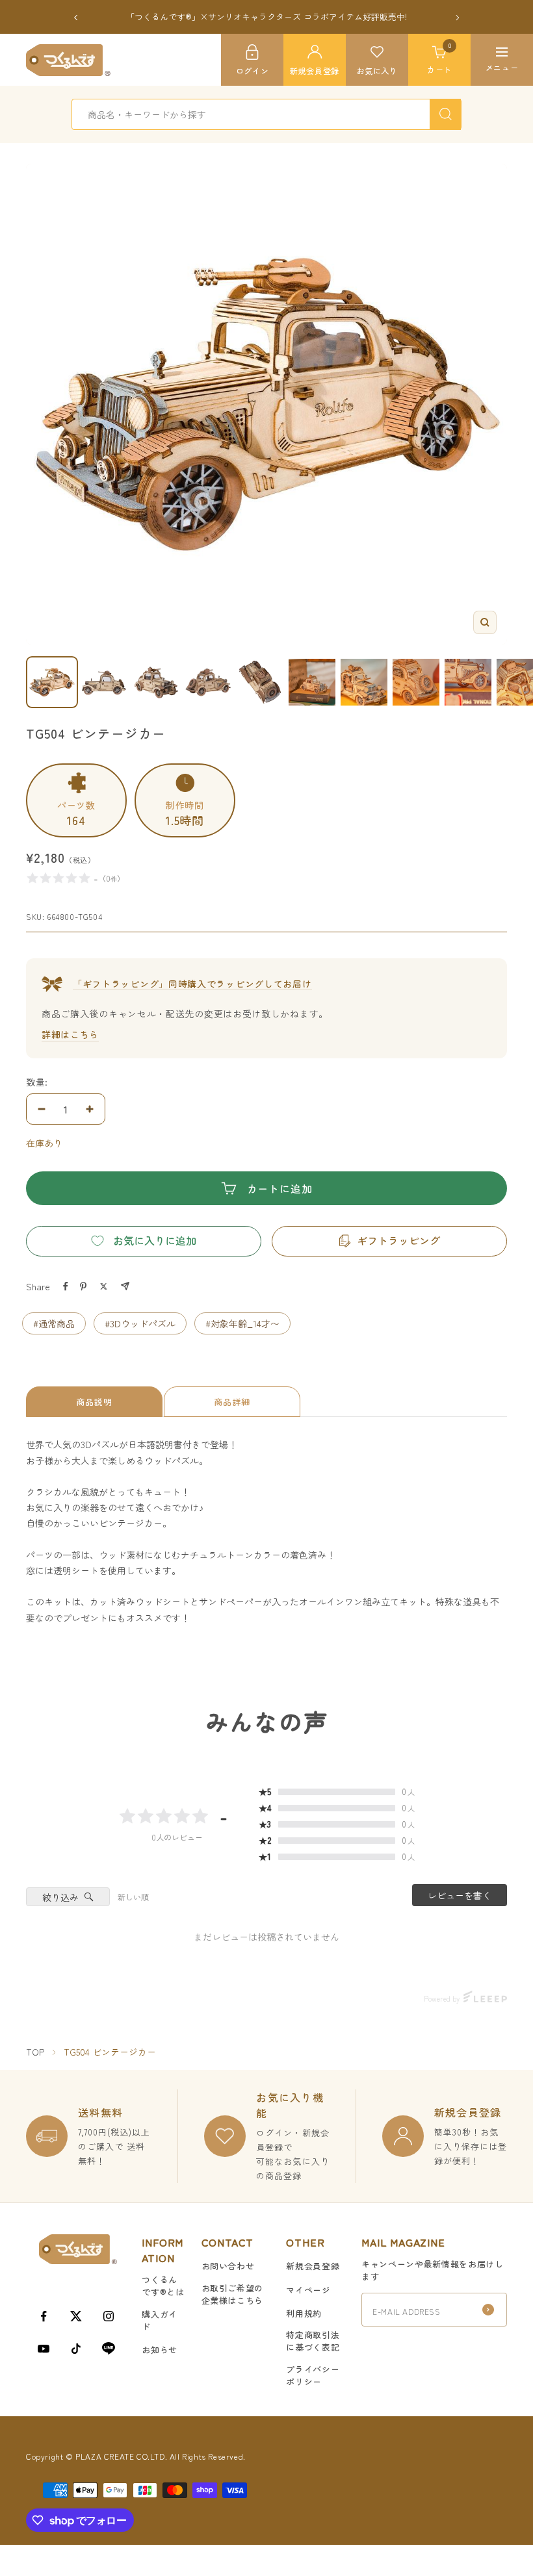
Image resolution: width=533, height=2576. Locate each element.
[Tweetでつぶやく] (104, 1286)
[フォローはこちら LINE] (109, 2349)
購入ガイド (160, 2320)
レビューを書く (460, 1895)
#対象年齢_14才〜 (242, 1323)
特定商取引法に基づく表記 (313, 2341)
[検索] (445, 114)
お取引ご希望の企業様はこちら (233, 2294)
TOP (35, 2052)
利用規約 (304, 2313)
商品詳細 (232, 1402)
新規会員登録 (313, 2266)
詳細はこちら (70, 1034)
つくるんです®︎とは (163, 2286)
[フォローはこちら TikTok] (76, 2349)
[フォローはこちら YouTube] (44, 2349)
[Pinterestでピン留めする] (83, 1286)
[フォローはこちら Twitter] (76, 2316)
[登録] (488, 2310)
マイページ (308, 2290)
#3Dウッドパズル (140, 1323)
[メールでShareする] (125, 1286)
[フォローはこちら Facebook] (44, 2316)
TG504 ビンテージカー (110, 2052)
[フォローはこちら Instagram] (109, 2316)
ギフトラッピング (398, 1240)
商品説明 (94, 1402)
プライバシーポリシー (313, 2375)
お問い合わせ (228, 2266)
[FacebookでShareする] (66, 1286)
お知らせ (160, 2350)
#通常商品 (54, 1323)
